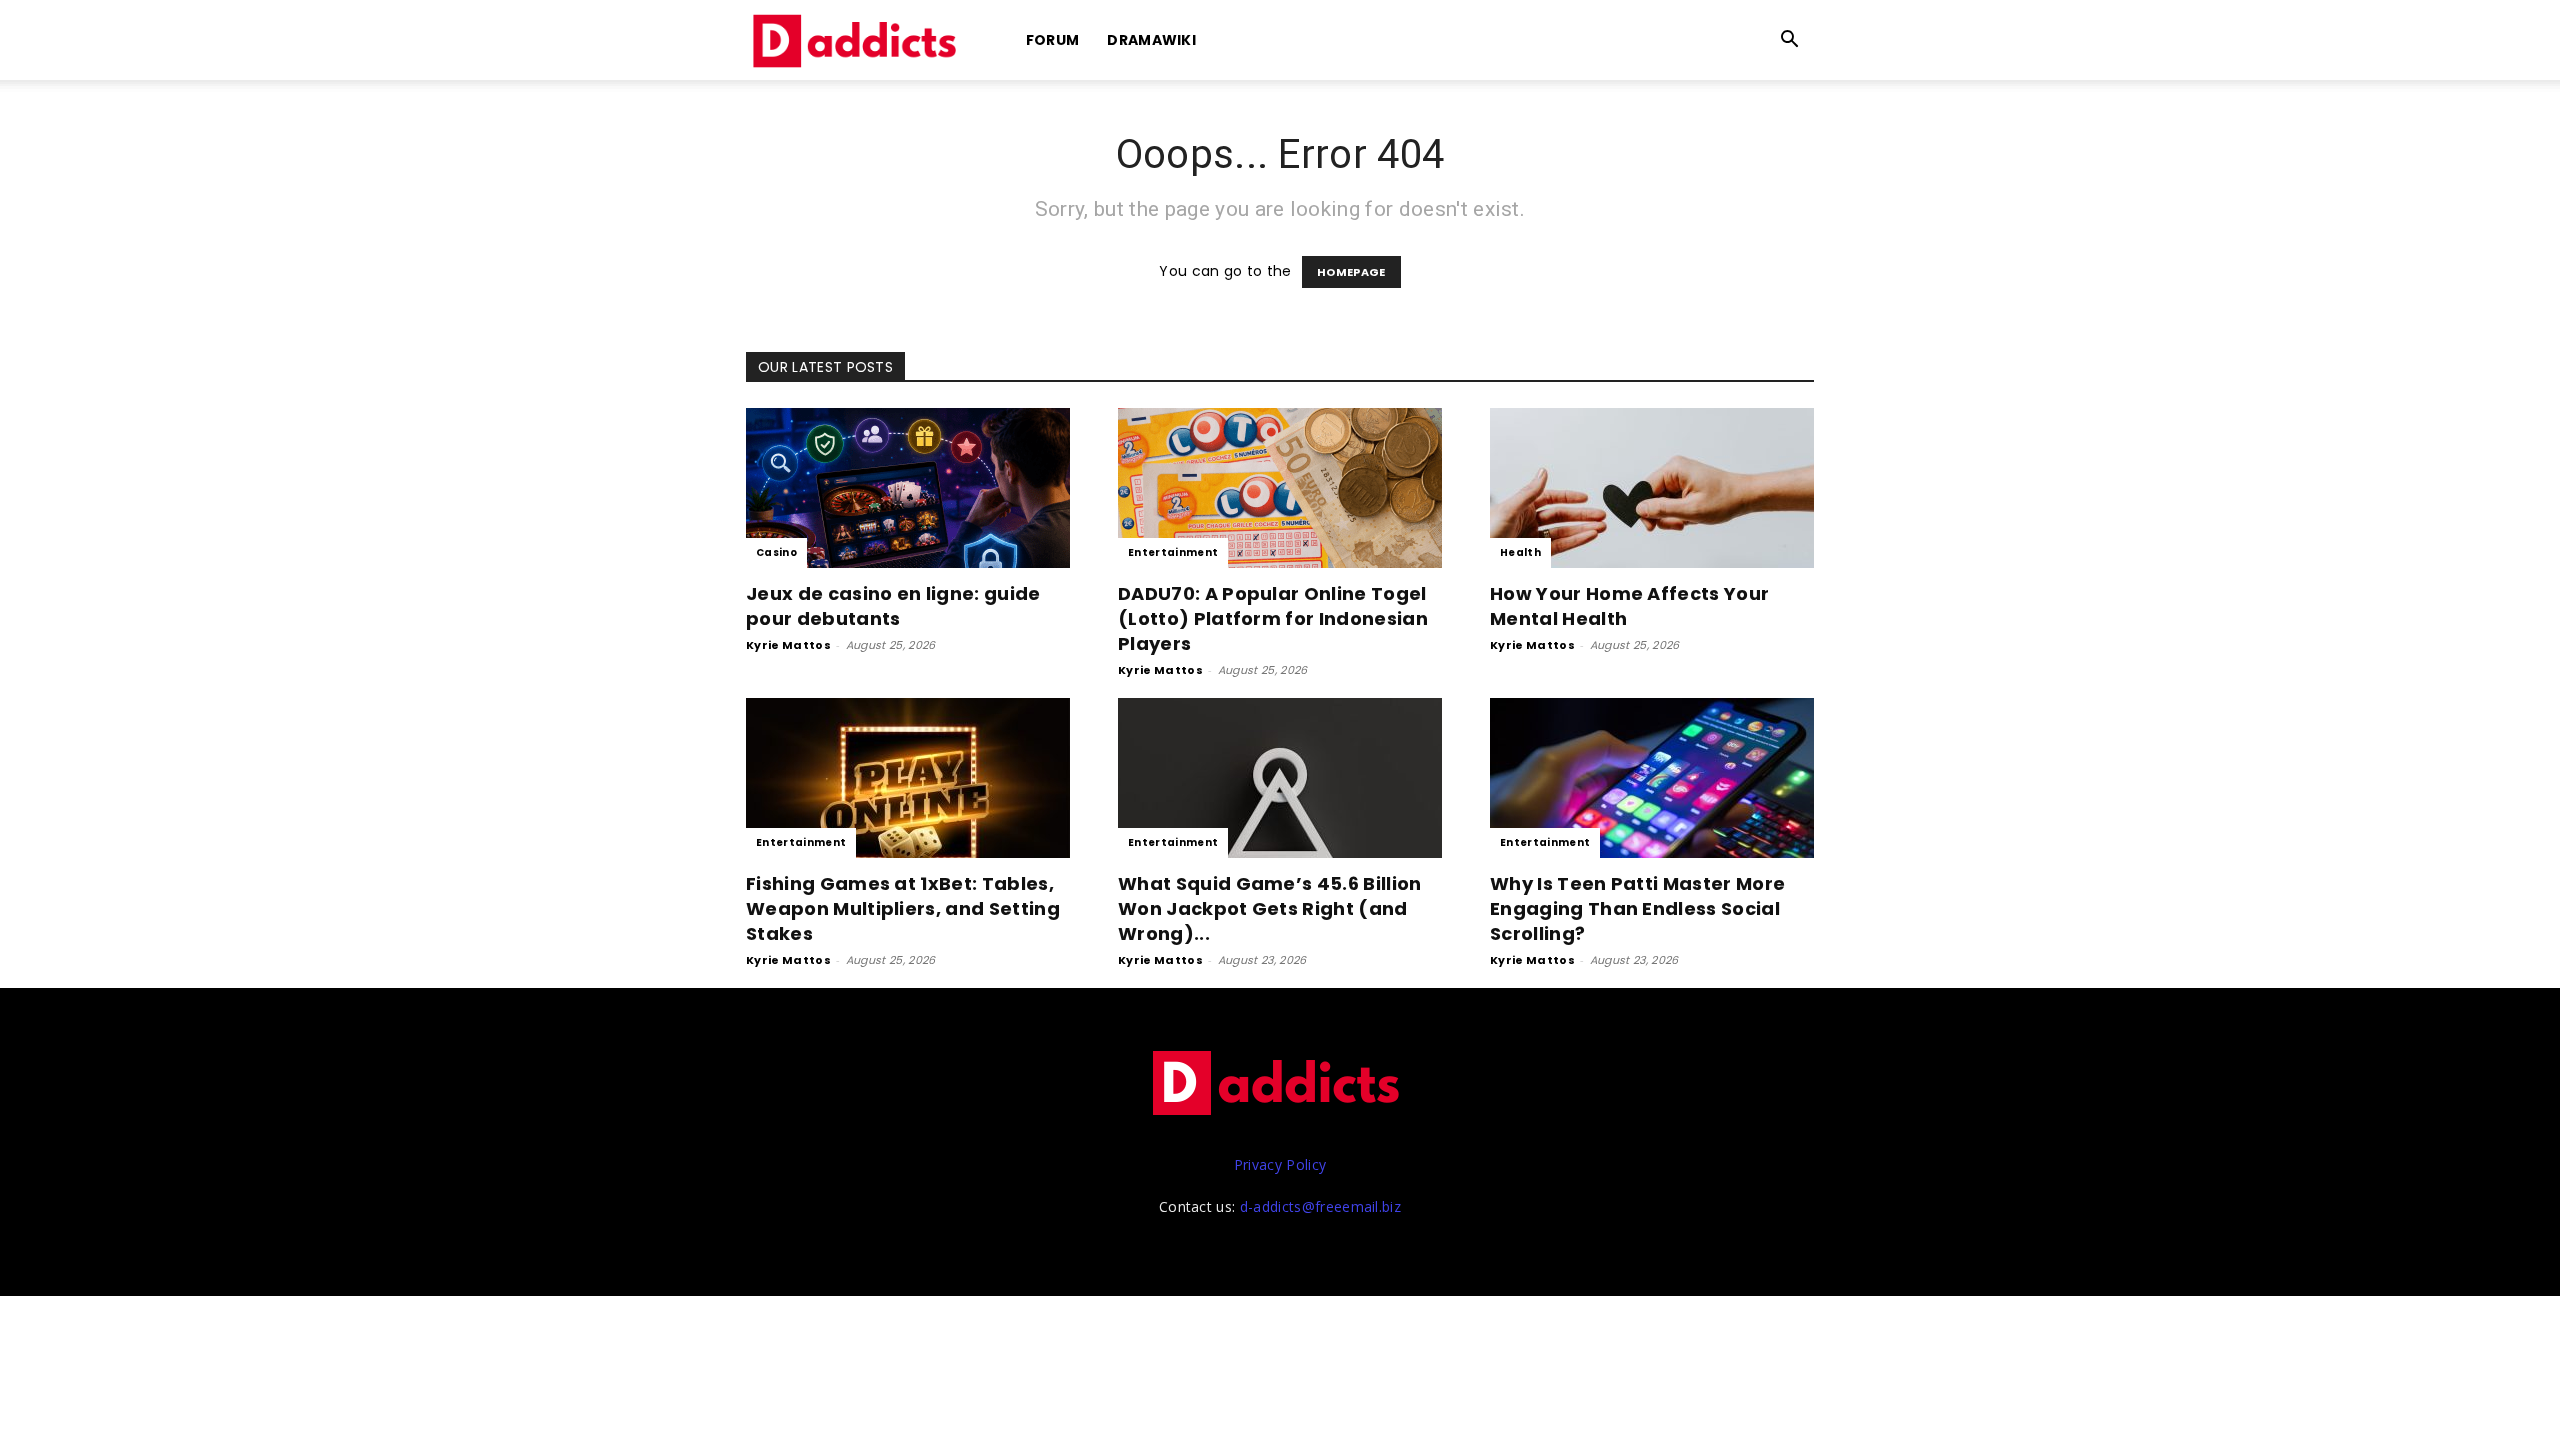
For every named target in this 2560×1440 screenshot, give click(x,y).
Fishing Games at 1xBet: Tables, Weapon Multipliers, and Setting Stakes (903, 908)
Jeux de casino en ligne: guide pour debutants (893, 606)
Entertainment (1173, 552)
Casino (776, 552)
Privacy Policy (1280, 1164)
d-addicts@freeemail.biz (1320, 1206)
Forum (1053, 40)
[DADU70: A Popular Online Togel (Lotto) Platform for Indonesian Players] (1280, 488)
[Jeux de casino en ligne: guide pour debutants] (908, 488)
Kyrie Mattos (788, 645)
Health (1520, 552)
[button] (1790, 41)
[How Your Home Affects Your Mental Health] (1652, 488)
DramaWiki (1151, 40)
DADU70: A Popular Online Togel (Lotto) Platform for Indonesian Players (1273, 618)
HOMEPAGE (1351, 272)
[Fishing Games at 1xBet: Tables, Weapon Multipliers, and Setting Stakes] (908, 778)
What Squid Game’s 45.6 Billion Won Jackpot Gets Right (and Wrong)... (1270, 908)
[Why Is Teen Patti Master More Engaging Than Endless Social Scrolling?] (1652, 778)
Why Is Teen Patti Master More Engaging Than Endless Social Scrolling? (1637, 908)
